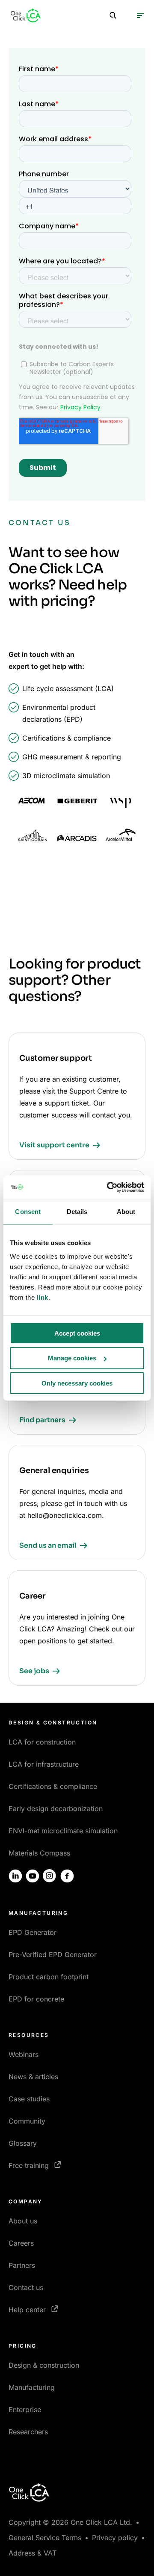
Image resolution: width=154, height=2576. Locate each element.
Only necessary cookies (77, 1383)
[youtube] (33, 1876)
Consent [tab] (28, 1212)
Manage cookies (72, 1358)
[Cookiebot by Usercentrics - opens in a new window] (109, 1187)
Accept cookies (77, 1333)
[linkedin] (15, 1876)
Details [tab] (77, 1212)
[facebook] (67, 1876)
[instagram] (50, 1876)
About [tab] (126, 1212)
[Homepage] (26, 15)
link (43, 1297)
